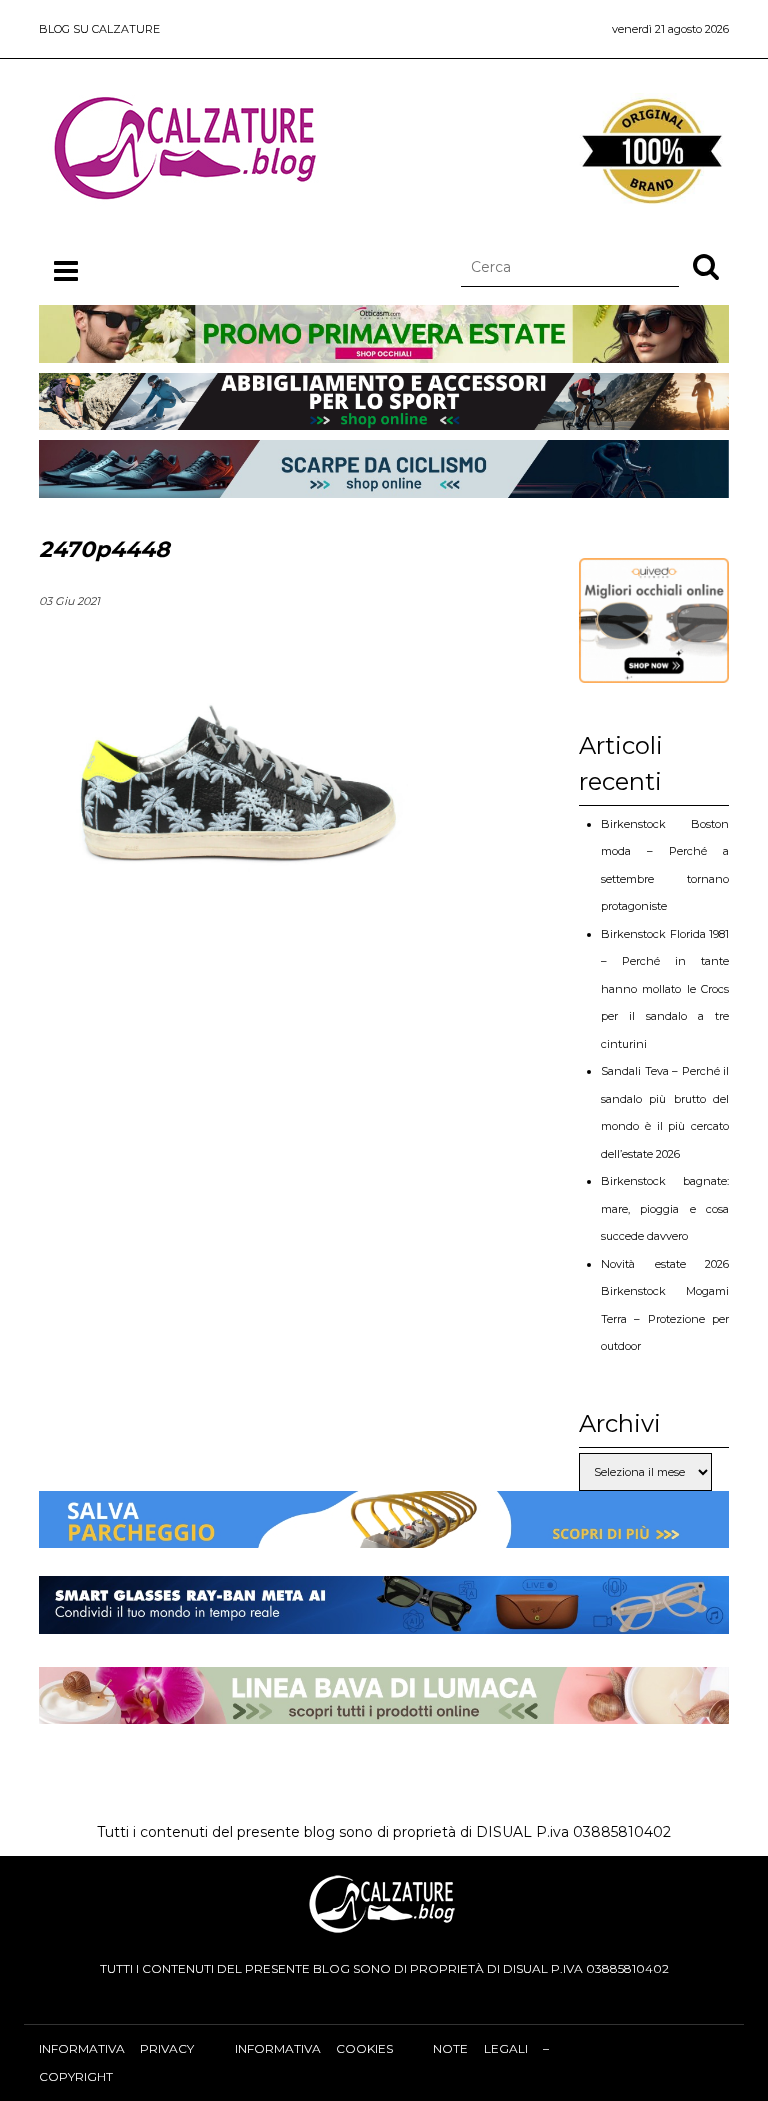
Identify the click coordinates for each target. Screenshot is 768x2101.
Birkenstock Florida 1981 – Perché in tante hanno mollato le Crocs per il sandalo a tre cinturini (665, 989)
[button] (706, 266)
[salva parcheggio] (384, 1534)
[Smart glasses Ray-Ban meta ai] (384, 1620)
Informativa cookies (314, 2048)
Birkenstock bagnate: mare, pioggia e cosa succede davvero (665, 1208)
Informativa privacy (116, 2048)
